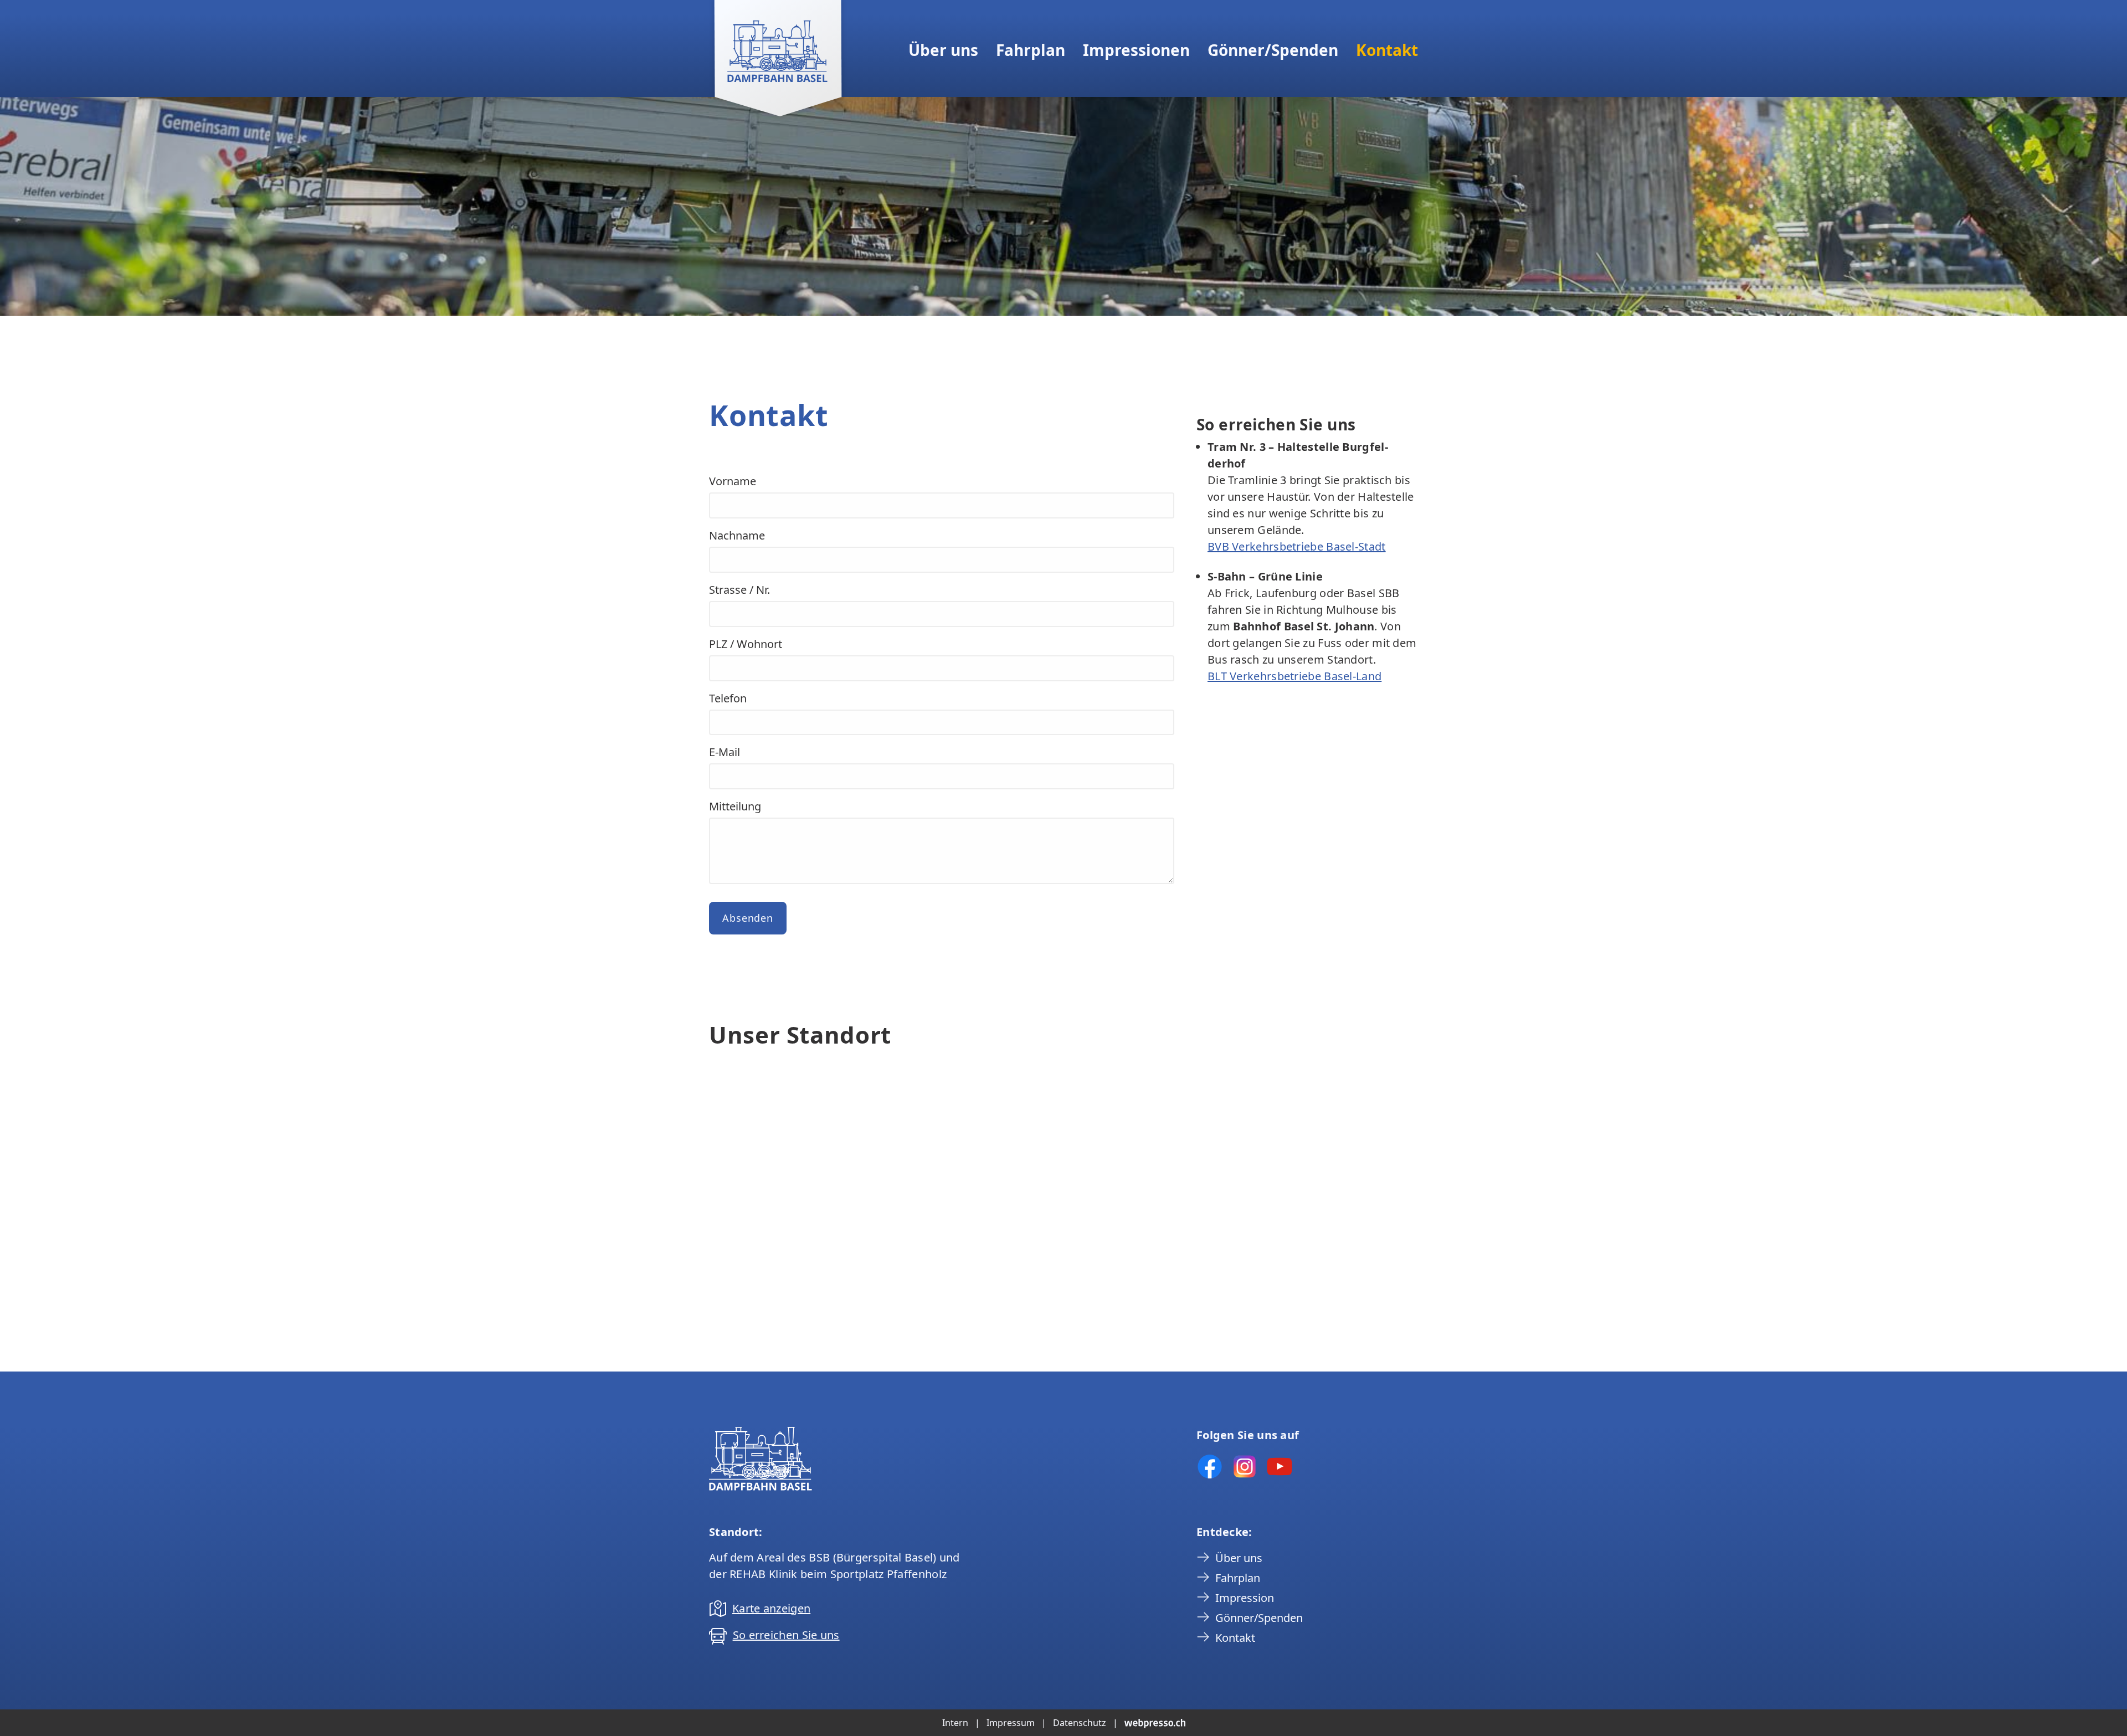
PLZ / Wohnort (746, 644)
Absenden (748, 918)
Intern (955, 1723)
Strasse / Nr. (739, 590)
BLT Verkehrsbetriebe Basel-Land (1294, 676)
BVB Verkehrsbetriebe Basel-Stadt (1297, 546)
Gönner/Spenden (1273, 50)
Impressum (1011, 1723)
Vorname (733, 481)
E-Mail (725, 752)
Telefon (728, 698)
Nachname (737, 535)
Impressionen (1136, 50)
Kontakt (1387, 50)
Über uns (943, 50)
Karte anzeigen (771, 1608)
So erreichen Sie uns (786, 1635)
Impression (1245, 1598)
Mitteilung (735, 806)
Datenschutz (1080, 1723)
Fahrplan (1031, 50)
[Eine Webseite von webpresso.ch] (1155, 1723)
